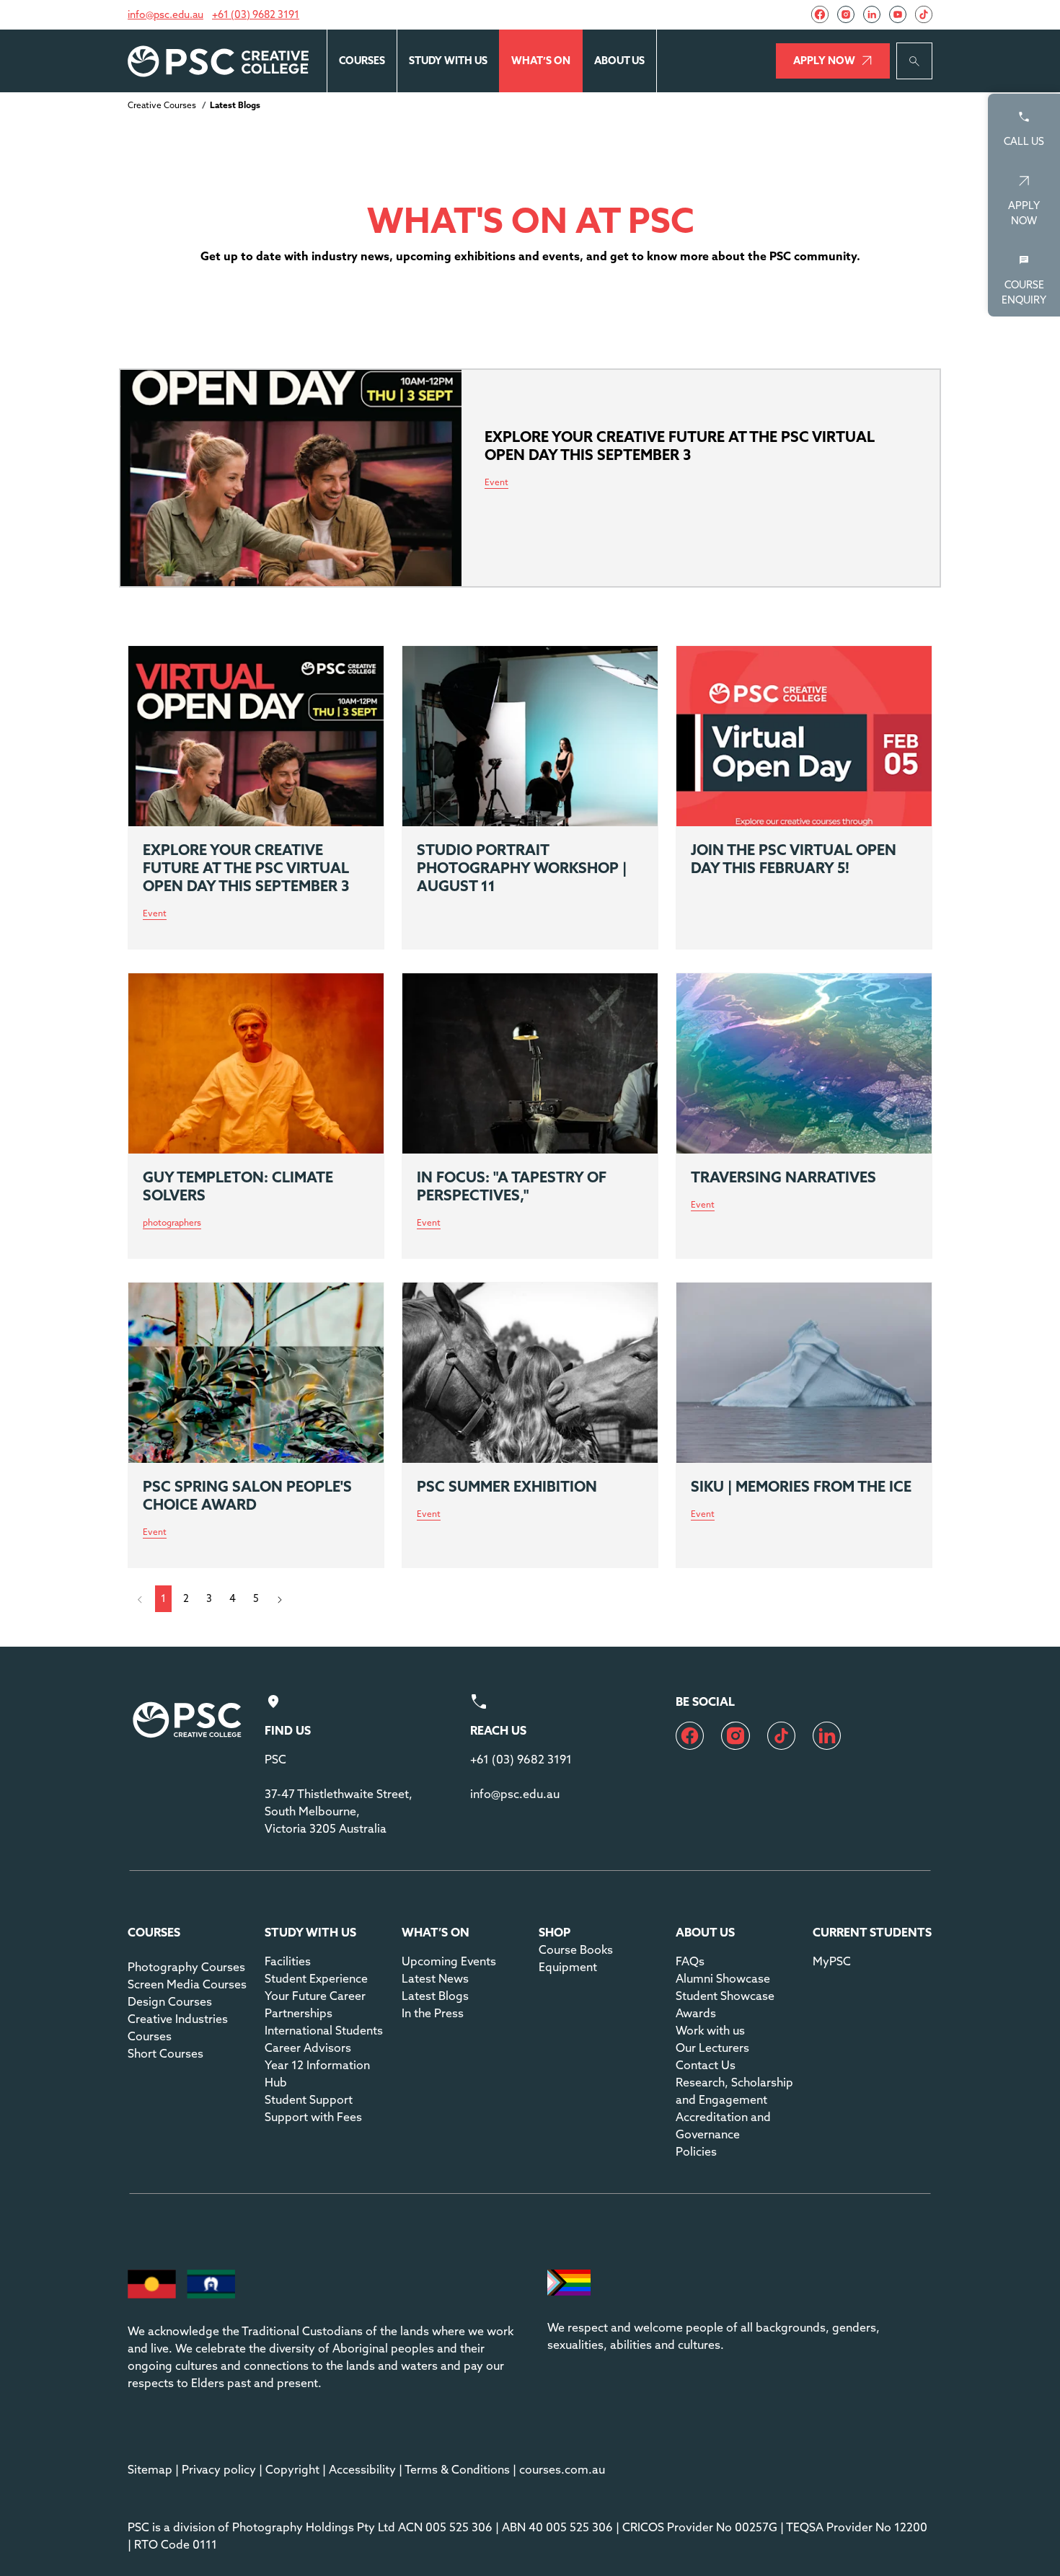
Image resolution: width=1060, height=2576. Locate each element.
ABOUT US (619, 61)
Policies (696, 2151)
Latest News (435, 1978)
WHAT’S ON (541, 61)
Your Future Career (315, 1996)
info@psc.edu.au (165, 14)
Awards (696, 2013)
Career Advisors (308, 2048)
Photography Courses (186, 1967)
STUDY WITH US (448, 61)
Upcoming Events (449, 1961)
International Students (324, 2030)
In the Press (433, 2013)
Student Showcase (725, 1996)
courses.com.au (562, 2469)
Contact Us (706, 2065)
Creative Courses (162, 105)
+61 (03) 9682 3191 (256, 14)
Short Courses (165, 2053)
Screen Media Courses (187, 1984)
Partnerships (299, 2013)
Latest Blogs (435, 1996)
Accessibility (362, 2469)
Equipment (568, 1967)
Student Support (309, 2099)
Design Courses (170, 2001)
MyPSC (832, 1961)
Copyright (292, 2469)
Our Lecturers (712, 2048)
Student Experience (316, 1978)
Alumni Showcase (723, 1978)
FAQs (690, 1961)
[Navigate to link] (820, 14)
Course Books (576, 1949)
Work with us (710, 2030)
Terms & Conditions (457, 2469)
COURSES (362, 61)
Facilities (288, 1961)
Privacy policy (219, 2469)
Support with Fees (313, 2117)
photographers (172, 1223)
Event (155, 914)
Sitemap (150, 2469)
